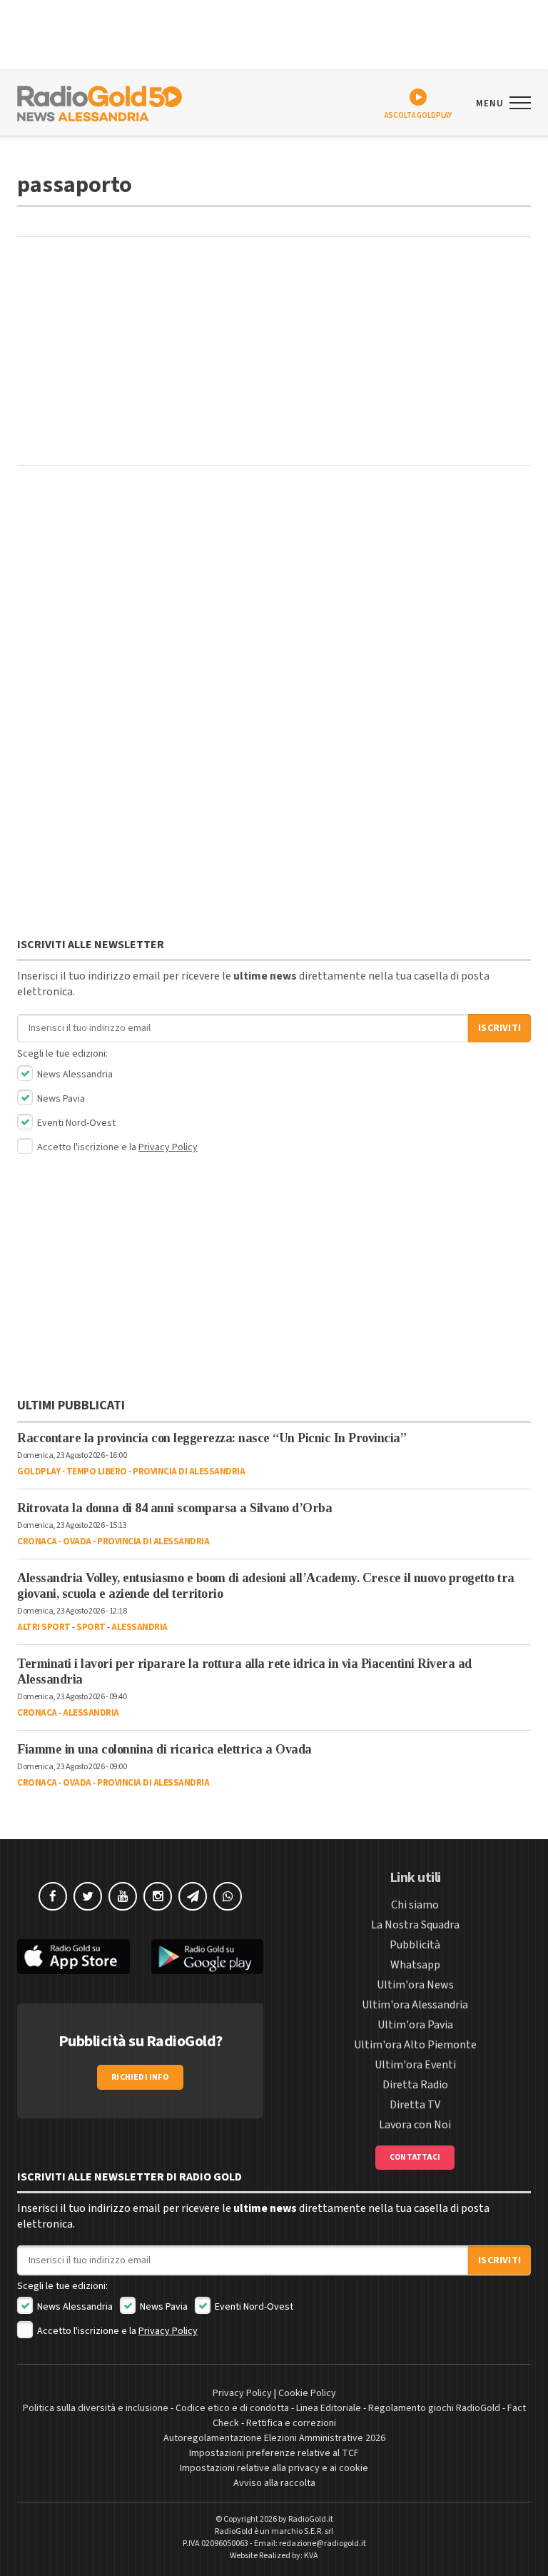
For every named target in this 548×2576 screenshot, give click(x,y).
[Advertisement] (274, 351)
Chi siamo (415, 1905)
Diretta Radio (415, 2085)
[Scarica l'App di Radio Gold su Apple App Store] (73, 1957)
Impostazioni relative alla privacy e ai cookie (274, 2468)
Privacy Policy (168, 1147)
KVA (311, 2556)
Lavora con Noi (415, 2125)
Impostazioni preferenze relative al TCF (274, 2453)
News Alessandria (74, 1075)
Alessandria (139, 1627)
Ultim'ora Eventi (415, 2065)
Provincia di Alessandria (189, 1471)
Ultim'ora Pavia (415, 2025)
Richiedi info (140, 2077)
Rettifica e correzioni (291, 2423)
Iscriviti (499, 1028)
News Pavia (60, 1099)
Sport (91, 1627)
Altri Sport (44, 1627)
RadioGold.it (311, 2519)
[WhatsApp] (228, 1896)
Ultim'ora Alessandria (415, 2005)
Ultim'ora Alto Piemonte (415, 2045)
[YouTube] (123, 1896)
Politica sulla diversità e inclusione (96, 2408)
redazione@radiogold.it (323, 2544)
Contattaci (415, 2157)
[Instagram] (158, 1896)
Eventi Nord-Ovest (75, 1123)
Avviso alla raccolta (274, 2483)
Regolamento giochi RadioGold (434, 2408)
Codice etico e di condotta (232, 2408)
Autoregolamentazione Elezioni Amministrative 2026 (274, 2438)
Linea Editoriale (329, 2408)
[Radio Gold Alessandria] (100, 102)
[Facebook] (53, 1896)
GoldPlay (39, 1471)
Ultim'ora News (415, 1985)
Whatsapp (415, 1965)
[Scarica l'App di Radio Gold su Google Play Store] (208, 1957)
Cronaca (37, 1541)
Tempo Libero (97, 1471)
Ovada (77, 1541)
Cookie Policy (307, 2393)
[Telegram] (193, 1896)
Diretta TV (415, 2105)
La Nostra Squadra (415, 1925)
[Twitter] (88, 1896)
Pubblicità (415, 1945)
